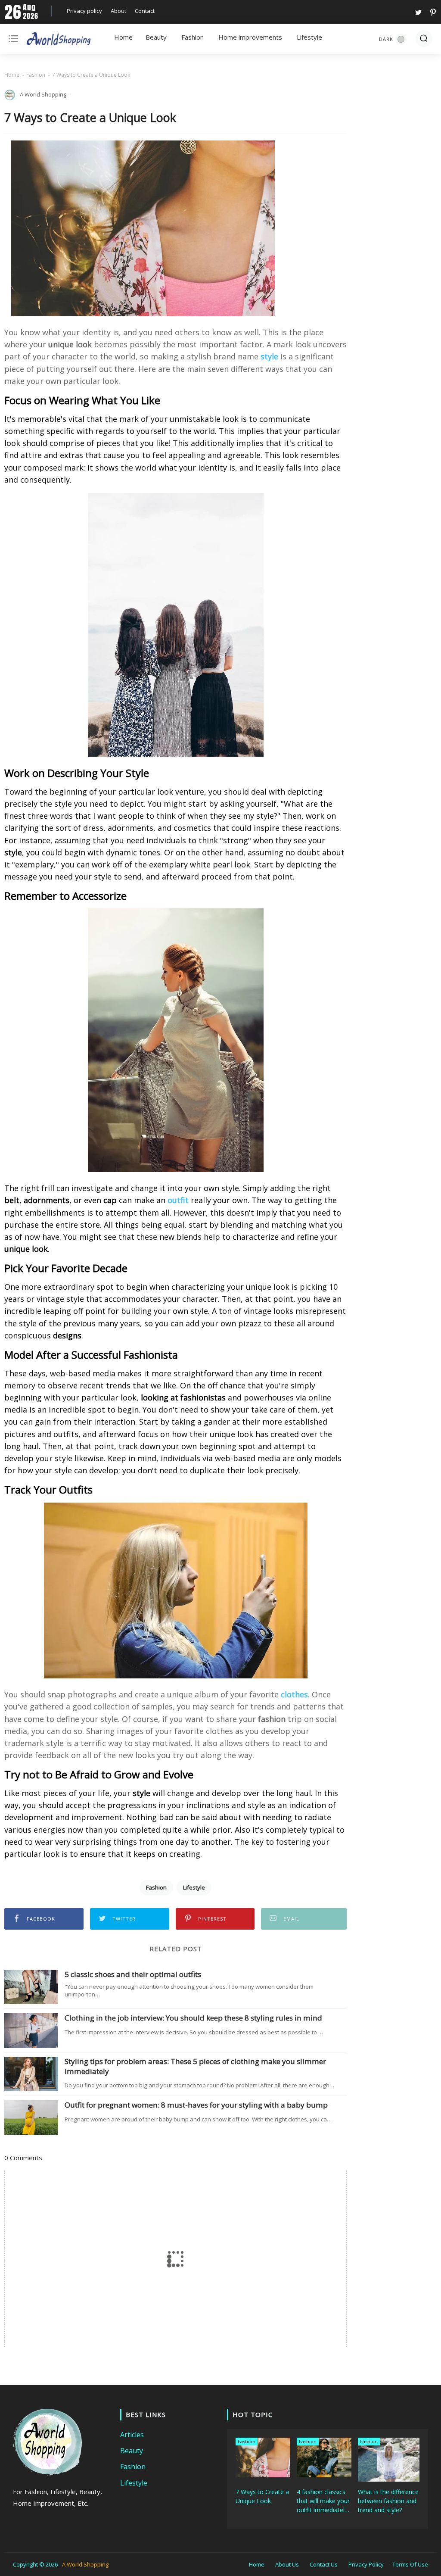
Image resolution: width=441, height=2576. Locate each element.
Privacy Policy (366, 2564)
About (118, 11)
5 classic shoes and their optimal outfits (133, 1974)
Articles (132, 2435)
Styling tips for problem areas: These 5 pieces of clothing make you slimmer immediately (195, 2066)
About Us (287, 2564)
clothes (294, 1694)
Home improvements (250, 37)
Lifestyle (309, 37)
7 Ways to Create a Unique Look (262, 2496)
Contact (145, 11)
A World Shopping (85, 2564)
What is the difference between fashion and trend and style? (388, 2501)
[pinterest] (432, 11)
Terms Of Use (410, 2564)
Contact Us (324, 2564)
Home (123, 37)
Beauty (156, 37)
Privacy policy (84, 11)
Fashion (193, 37)
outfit (178, 1200)
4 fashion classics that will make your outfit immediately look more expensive (323, 2501)
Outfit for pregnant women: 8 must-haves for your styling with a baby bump (196, 2105)
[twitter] (418, 11)
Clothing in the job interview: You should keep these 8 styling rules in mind (193, 2018)
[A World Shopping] (59, 41)
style (269, 356)
